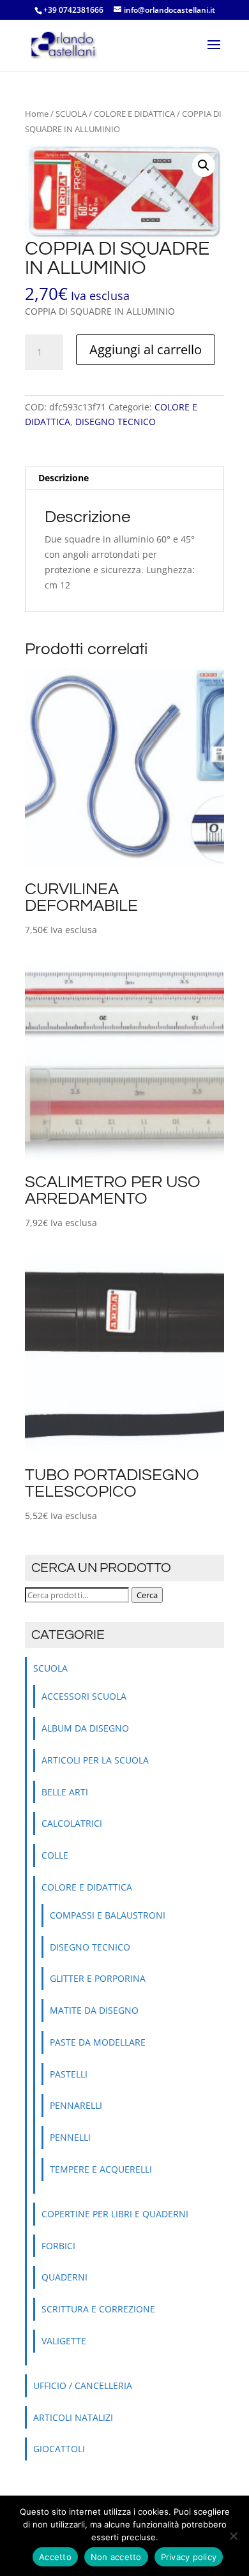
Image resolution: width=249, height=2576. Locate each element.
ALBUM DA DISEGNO (85, 1728)
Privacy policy (189, 2557)
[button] (204, 165)
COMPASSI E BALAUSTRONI (108, 1915)
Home (37, 114)
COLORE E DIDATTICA (134, 114)
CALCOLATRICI (72, 1823)
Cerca (147, 1595)
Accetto (55, 2557)
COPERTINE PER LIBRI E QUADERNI (115, 2214)
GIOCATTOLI (59, 2449)
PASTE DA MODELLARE (98, 2042)
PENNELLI (70, 2137)
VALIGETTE (64, 2341)
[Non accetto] (233, 2536)
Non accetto (116, 2557)
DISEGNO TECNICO (116, 422)
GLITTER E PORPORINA (98, 1978)
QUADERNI (64, 2277)
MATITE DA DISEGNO (94, 2010)
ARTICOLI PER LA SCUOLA (95, 1760)
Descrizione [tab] (64, 478)
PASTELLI (69, 2074)
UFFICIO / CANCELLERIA (83, 2385)
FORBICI (58, 2246)
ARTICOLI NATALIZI (73, 2417)
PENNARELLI (76, 2105)
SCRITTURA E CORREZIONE (98, 2309)
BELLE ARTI (65, 1792)
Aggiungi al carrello (146, 349)
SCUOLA (71, 114)
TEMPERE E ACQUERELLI (101, 2169)
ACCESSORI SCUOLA (84, 1696)
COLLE (55, 1855)
